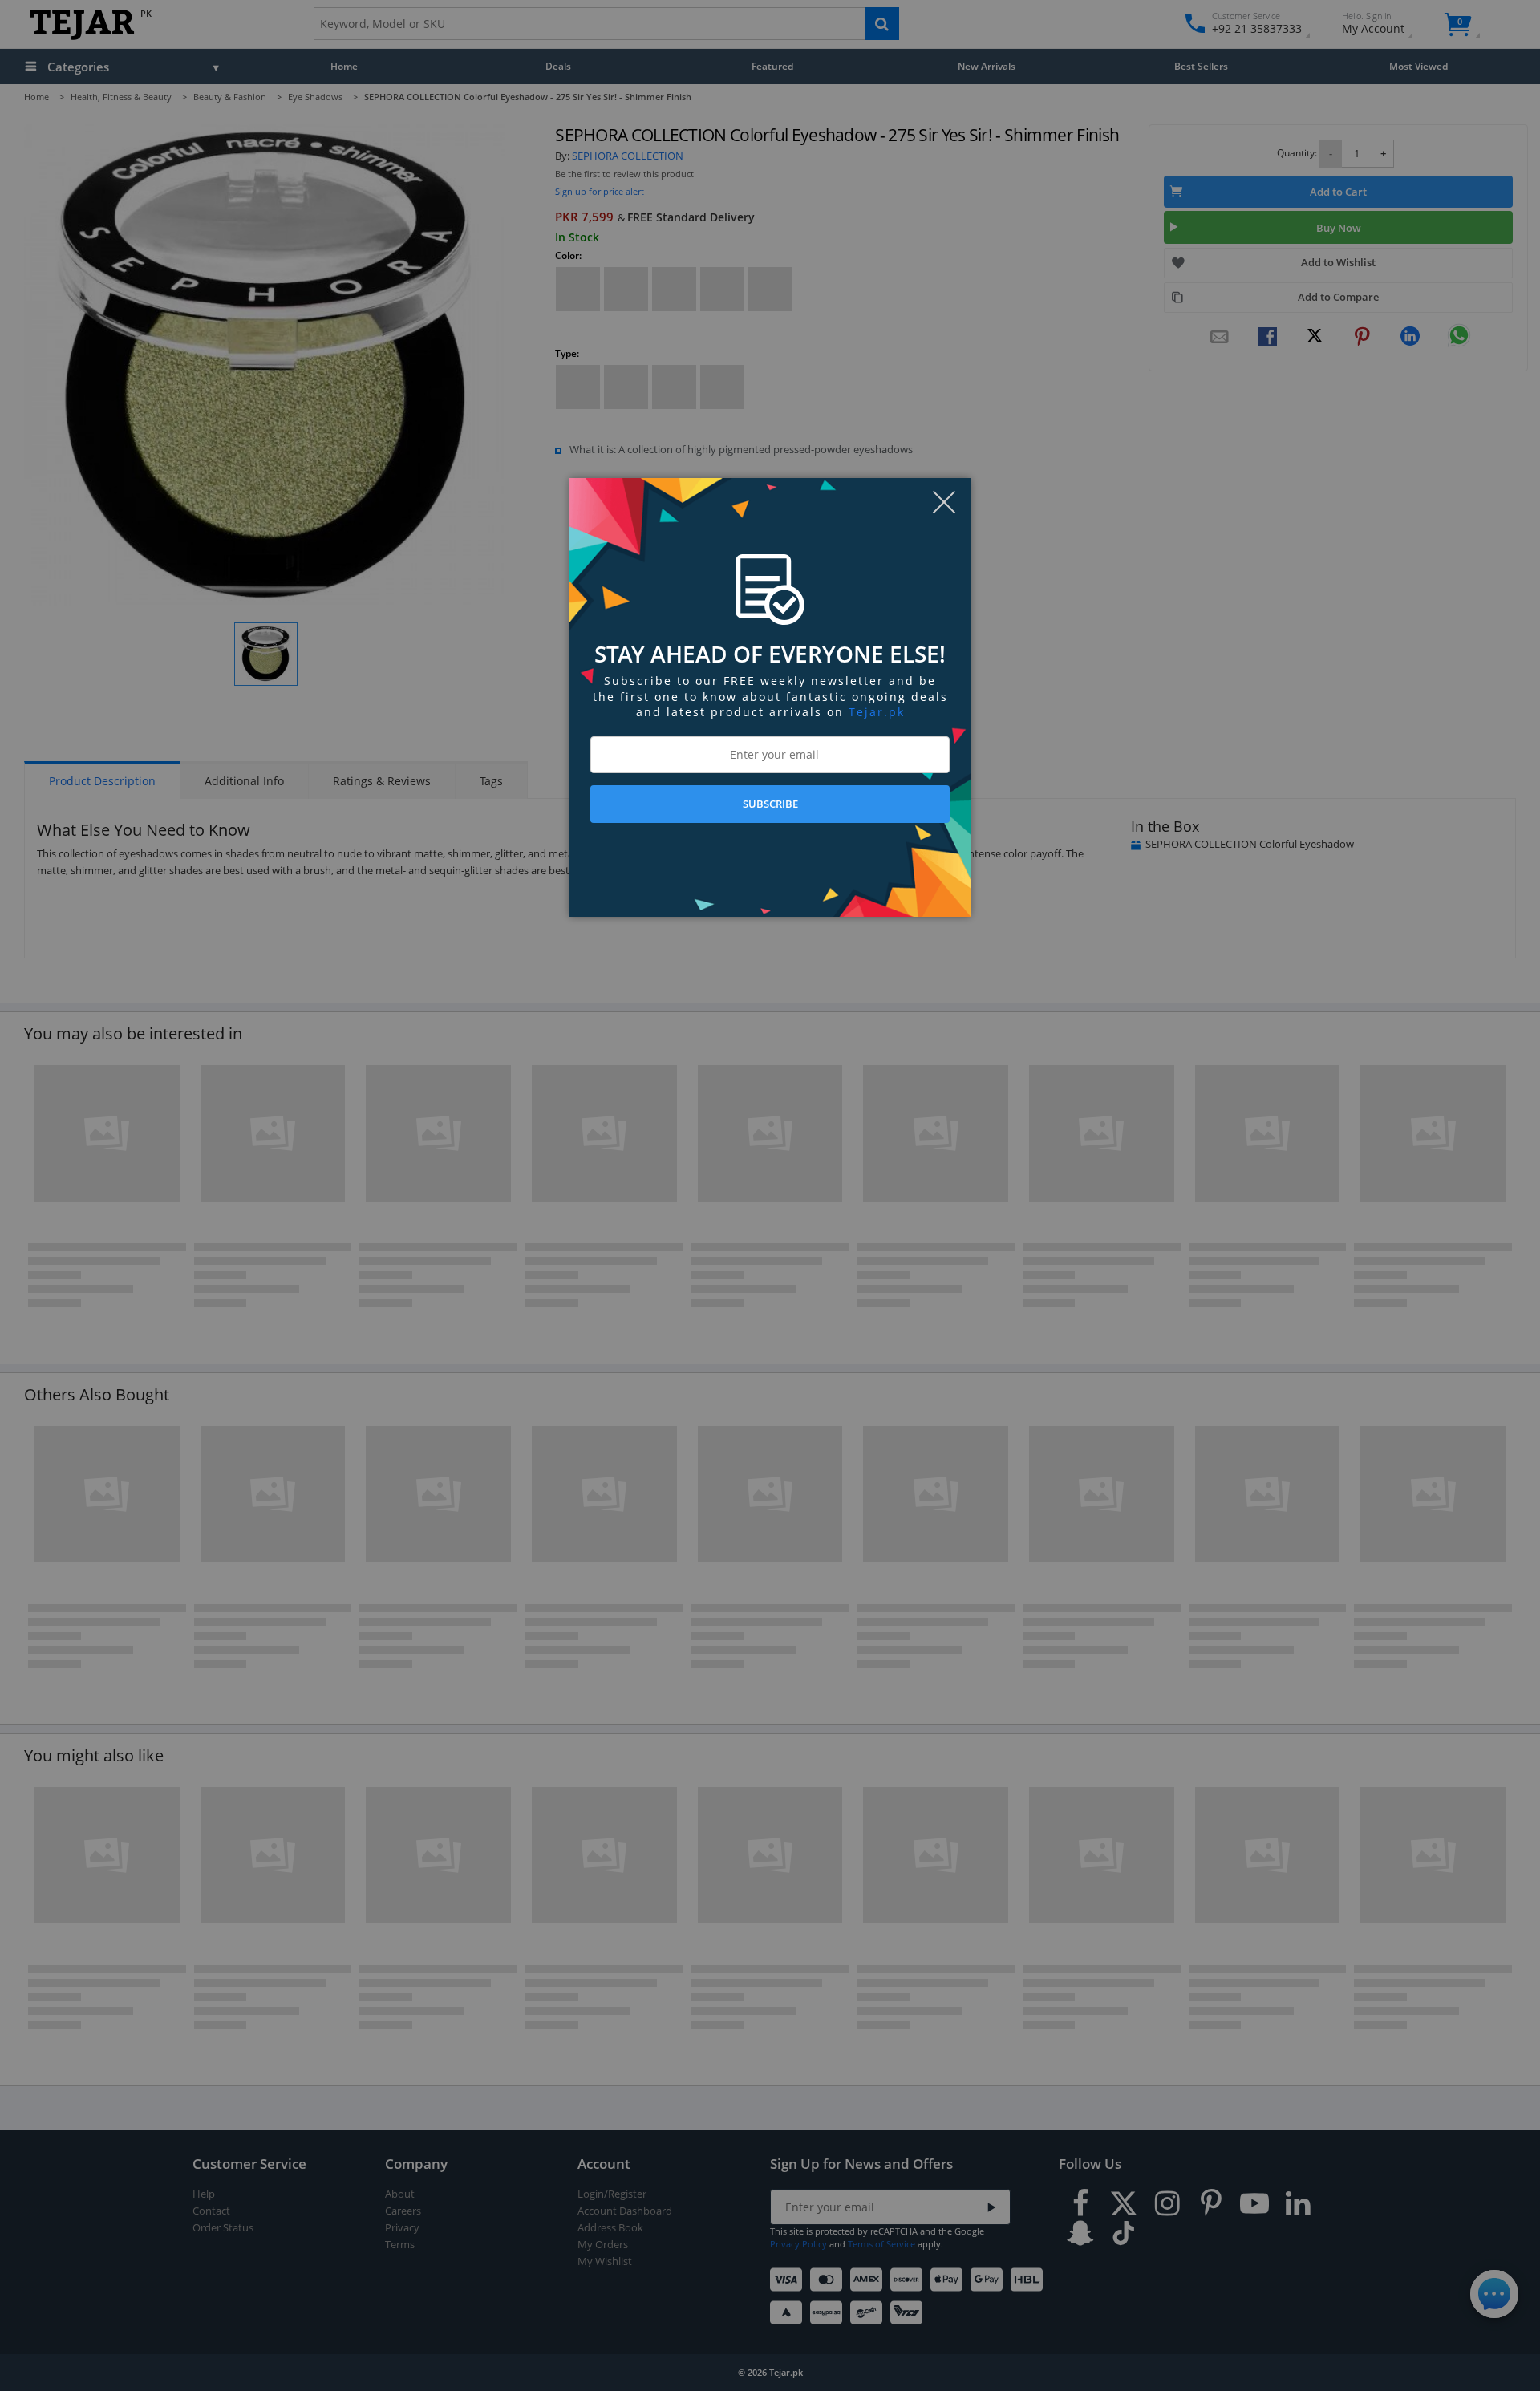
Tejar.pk (877, 712)
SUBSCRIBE (770, 804)
